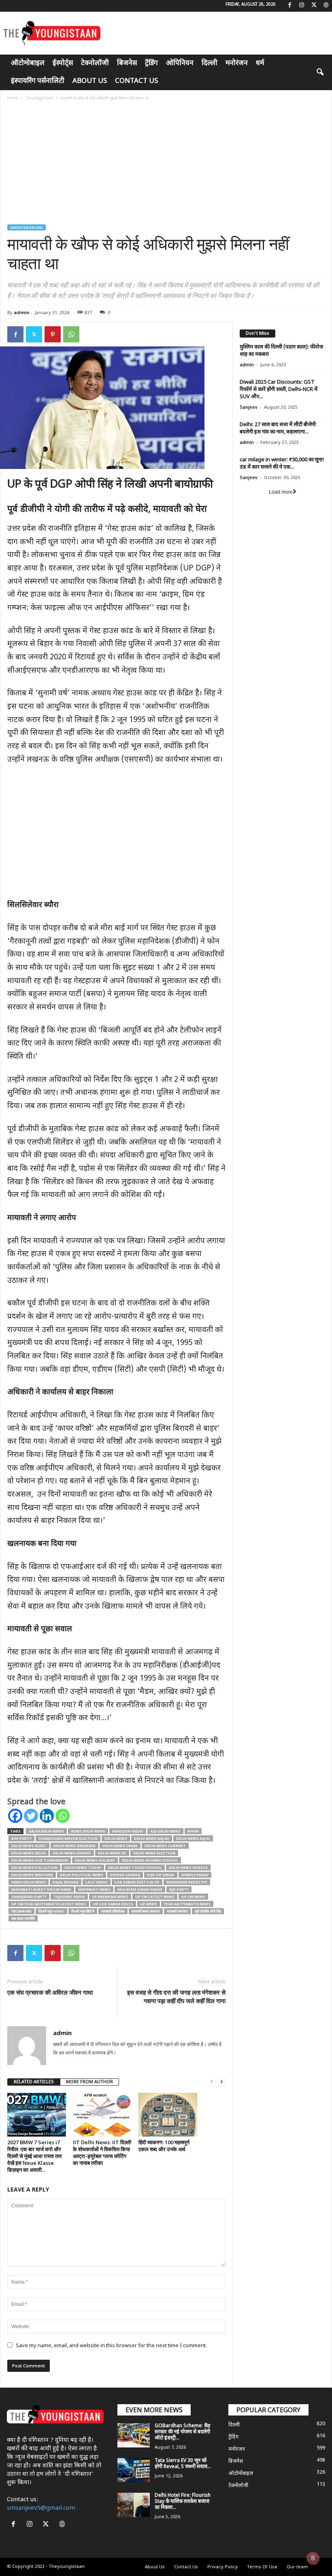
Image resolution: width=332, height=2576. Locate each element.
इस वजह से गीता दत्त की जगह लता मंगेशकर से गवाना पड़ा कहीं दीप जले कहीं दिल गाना (176, 1996)
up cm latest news (155, 1897)
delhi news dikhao (72, 1853)
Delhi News (116, 1838)
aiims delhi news (88, 1831)
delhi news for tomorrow (40, 1860)
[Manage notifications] (313, 2558)
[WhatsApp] (71, 334)
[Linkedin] (47, 1816)
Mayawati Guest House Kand (41, 1889)
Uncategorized (39, 98)
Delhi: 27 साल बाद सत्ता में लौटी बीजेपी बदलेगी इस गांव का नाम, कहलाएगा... (278, 428)
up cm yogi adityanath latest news (49, 1904)
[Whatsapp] (63, 1816)
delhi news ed (112, 1853)
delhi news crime (120, 1846)
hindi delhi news (29, 1882)
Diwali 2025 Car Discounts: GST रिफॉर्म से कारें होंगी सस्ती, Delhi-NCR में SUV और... (279, 390)
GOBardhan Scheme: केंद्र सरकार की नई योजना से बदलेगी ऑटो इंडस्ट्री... (182, 2432)
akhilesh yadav (128, 1831)
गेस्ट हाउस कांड (21, 1911)
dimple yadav (195, 1875)
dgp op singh (161, 1875)
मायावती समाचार (177, 1911)
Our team (297, 2567)
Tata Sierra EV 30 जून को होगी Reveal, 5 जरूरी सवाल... (183, 2464)
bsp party (21, 1838)
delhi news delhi (29, 1853)
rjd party (179, 1889)
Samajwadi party (29, 1897)
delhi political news (82, 1875)
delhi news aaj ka (152, 1838)
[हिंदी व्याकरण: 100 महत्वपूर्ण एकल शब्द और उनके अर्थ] (168, 2115)
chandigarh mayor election (68, 1838)
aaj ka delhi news (46, 1831)
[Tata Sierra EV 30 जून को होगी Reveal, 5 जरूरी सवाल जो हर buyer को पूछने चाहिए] (134, 2470)
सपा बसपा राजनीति (23, 1918)
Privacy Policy (222, 2567)
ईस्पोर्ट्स (63, 63)
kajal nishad (66, 1882)
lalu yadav (97, 1882)
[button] (320, 72)
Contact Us (136, 81)
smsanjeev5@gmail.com (41, 2508)
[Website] (326, 6)
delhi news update (188, 1868)
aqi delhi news (165, 1831)
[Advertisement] (166, 164)
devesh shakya (125, 1875)
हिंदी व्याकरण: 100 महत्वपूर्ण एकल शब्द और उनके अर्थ (164, 2146)
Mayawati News (94, 1889)
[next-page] (221, 2082)
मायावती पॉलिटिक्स (113, 1911)
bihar (193, 1831)
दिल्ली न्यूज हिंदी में (83, 1911)
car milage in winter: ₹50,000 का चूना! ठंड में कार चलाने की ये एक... (282, 463)
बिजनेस (127, 63)
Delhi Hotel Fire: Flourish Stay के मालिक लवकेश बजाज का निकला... (183, 2502)
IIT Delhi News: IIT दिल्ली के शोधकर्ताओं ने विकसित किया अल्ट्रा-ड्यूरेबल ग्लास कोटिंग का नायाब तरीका (102, 2153)
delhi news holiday (95, 1860)
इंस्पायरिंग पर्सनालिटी (38, 81)
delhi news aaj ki (193, 1838)
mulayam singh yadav (140, 1889)
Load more (281, 492)
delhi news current (165, 1846)
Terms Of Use (262, 2567)
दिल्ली (210, 63)
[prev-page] (212, 2082)
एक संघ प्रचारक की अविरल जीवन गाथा (50, 1992)
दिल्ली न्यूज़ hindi (51, 1911)
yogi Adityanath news (187, 1904)
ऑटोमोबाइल (28, 63)
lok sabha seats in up (137, 1882)
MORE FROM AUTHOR (89, 2082)
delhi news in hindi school (150, 1860)
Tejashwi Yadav (69, 1897)
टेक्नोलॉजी (95, 63)
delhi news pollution (34, 1868)
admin (22, 312)
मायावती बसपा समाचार (146, 1911)
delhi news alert (29, 1846)
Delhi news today (83, 1868)
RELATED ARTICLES (34, 2082)
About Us (90, 81)
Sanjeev (249, 408)
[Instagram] (302, 6)
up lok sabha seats (113, 1904)
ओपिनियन (180, 63)
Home (13, 98)
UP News (149, 1904)
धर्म (260, 63)
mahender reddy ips (187, 1882)
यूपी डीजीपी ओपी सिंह (208, 1911)
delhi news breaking (74, 1846)
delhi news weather (32, 1875)
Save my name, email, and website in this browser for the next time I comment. (111, 2346)
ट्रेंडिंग (151, 63)
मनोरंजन (237, 63)
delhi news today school (135, 1868)
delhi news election (154, 1853)
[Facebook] (289, 6)
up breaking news (110, 1897)
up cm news (193, 1897)
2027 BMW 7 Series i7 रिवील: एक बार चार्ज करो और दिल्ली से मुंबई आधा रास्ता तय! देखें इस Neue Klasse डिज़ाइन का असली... (35, 2156)
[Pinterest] (53, 334)
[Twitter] (314, 6)
